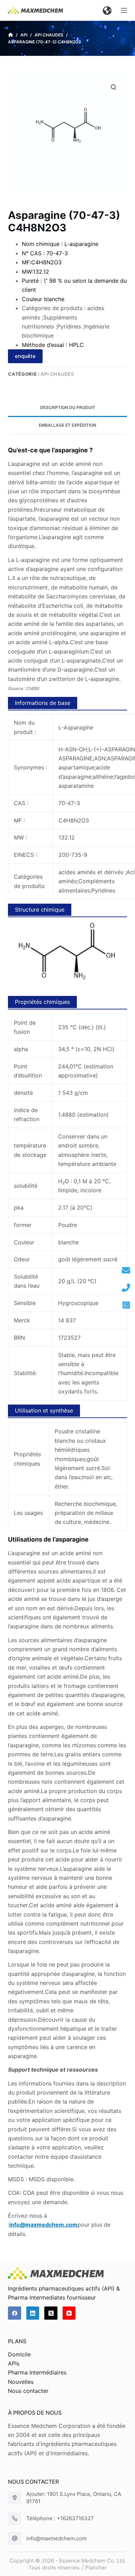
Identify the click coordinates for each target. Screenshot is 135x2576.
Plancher (96, 2568)
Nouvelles (21, 2382)
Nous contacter (28, 2391)
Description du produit (68, 407)
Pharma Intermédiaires (37, 2372)
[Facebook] (15, 2313)
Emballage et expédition (67, 425)
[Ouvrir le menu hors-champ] (124, 10)
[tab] (67, 408)
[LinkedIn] (33, 2313)
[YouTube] (69, 2313)
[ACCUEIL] (11, 35)
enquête (25, 356)
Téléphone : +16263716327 (60, 2518)
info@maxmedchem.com (56, 2538)
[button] (107, 10)
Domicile (19, 2354)
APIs (14, 2363)
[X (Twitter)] (51, 2313)
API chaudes (57, 374)
